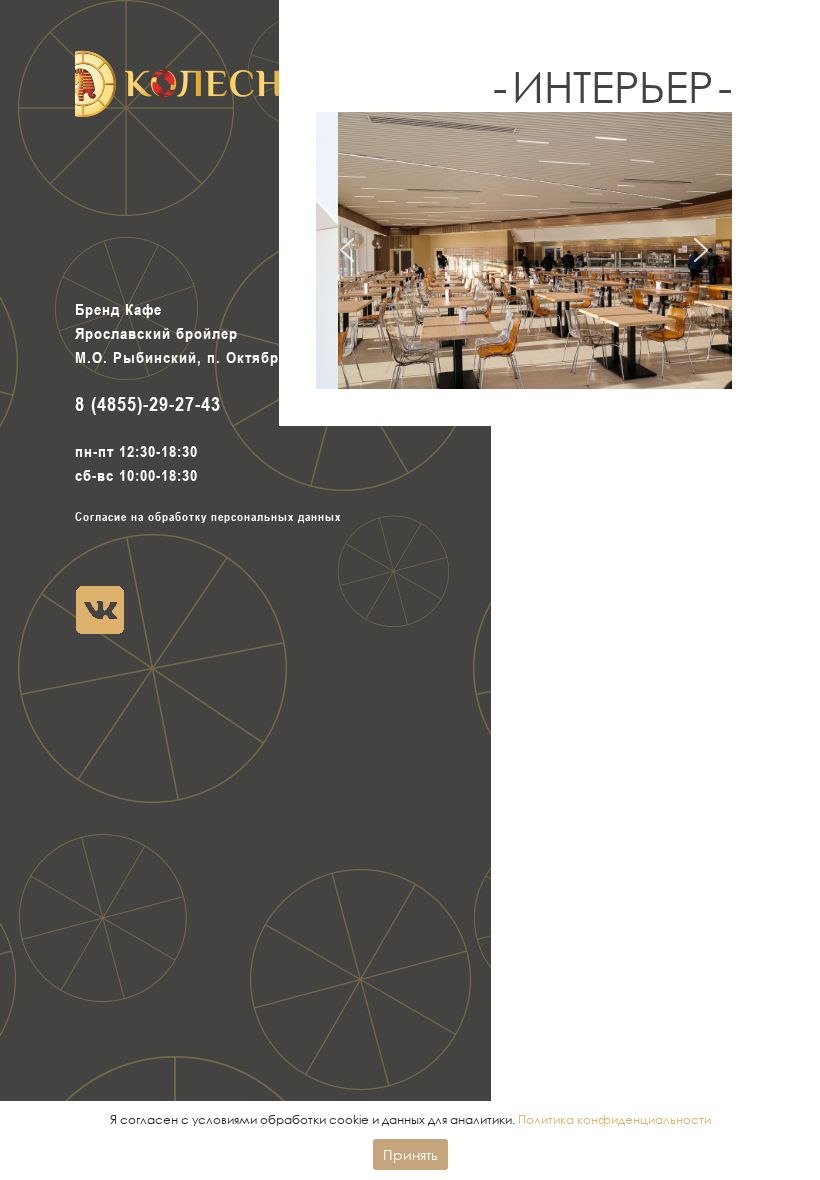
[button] (347, 250)
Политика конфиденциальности (614, 1119)
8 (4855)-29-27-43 (148, 404)
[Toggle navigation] (208, 202)
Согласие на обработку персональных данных (208, 516)
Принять (410, 1154)
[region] (524, 250)
